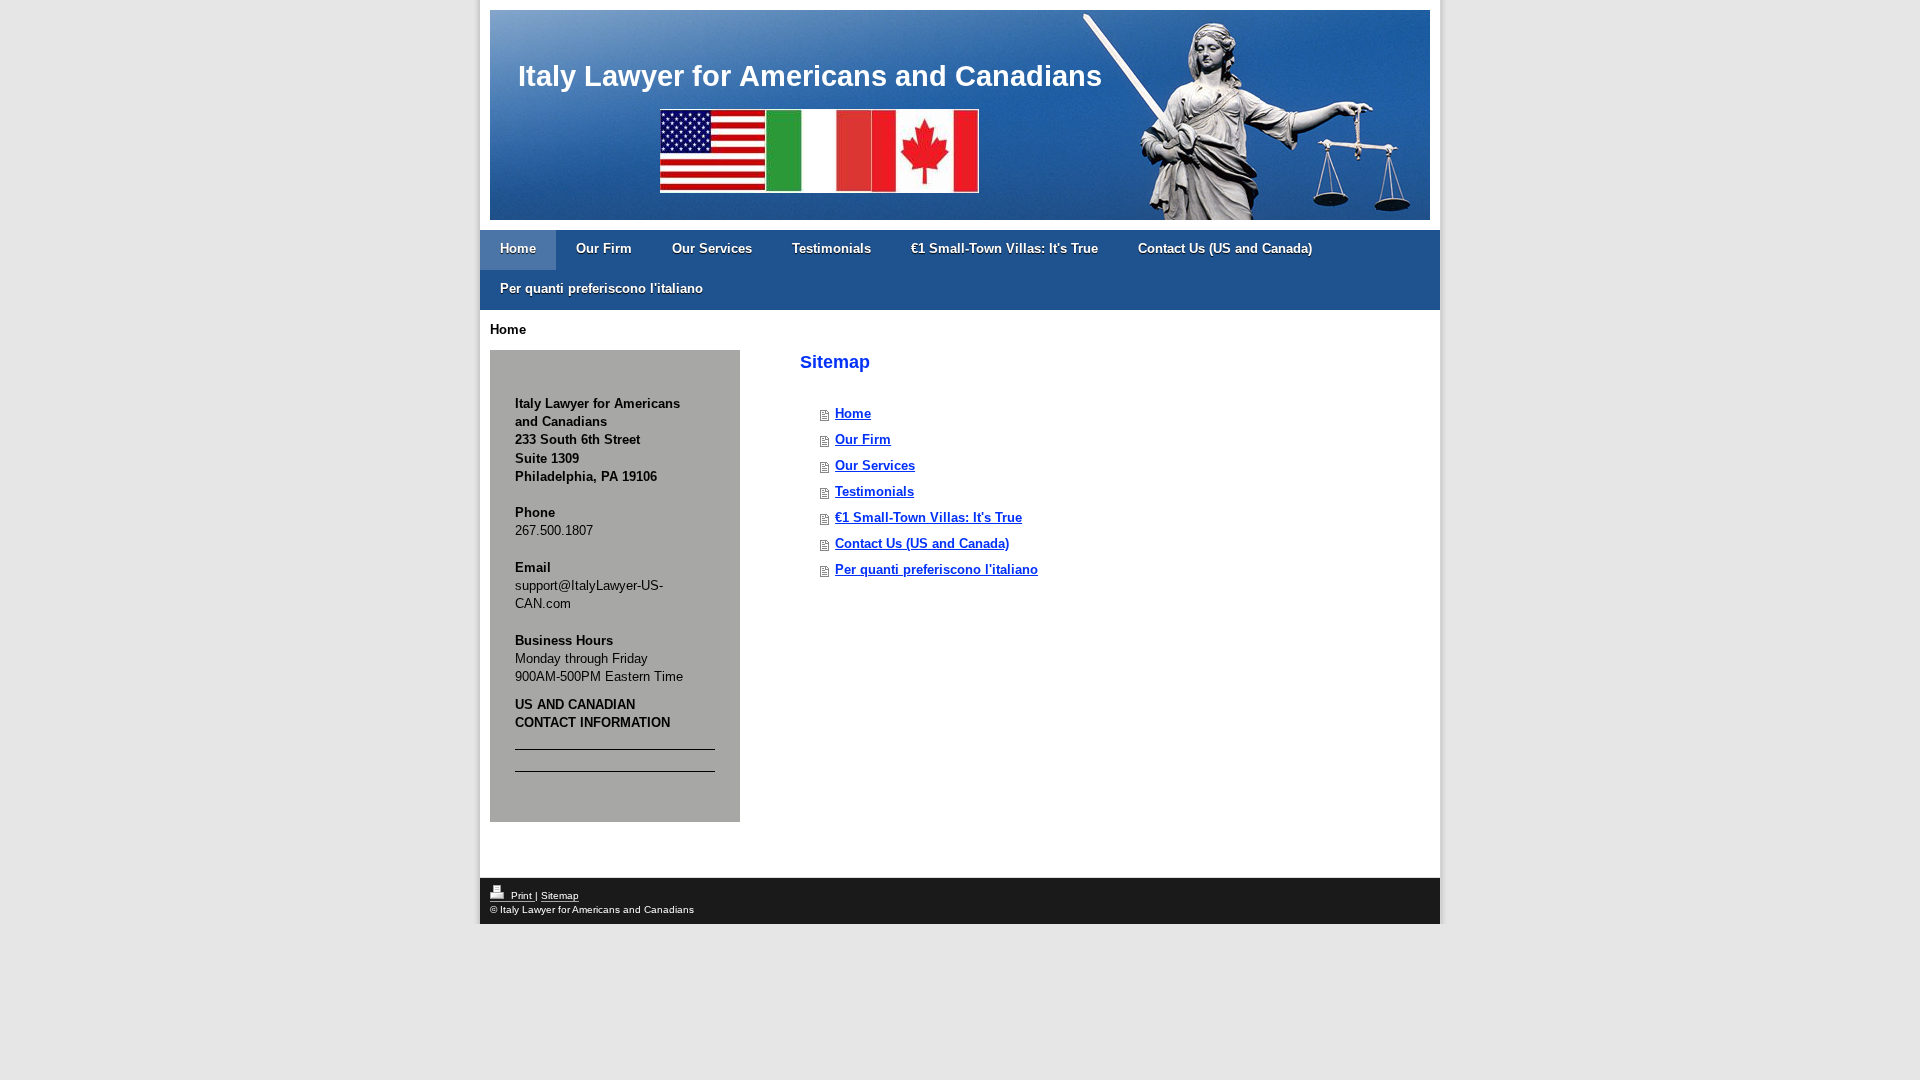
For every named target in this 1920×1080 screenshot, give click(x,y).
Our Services (712, 248)
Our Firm (604, 248)
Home (518, 248)
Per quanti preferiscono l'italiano (601, 288)
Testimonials (831, 248)
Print (521, 895)
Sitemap (560, 895)
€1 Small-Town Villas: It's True (1004, 248)
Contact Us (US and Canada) (1225, 248)
